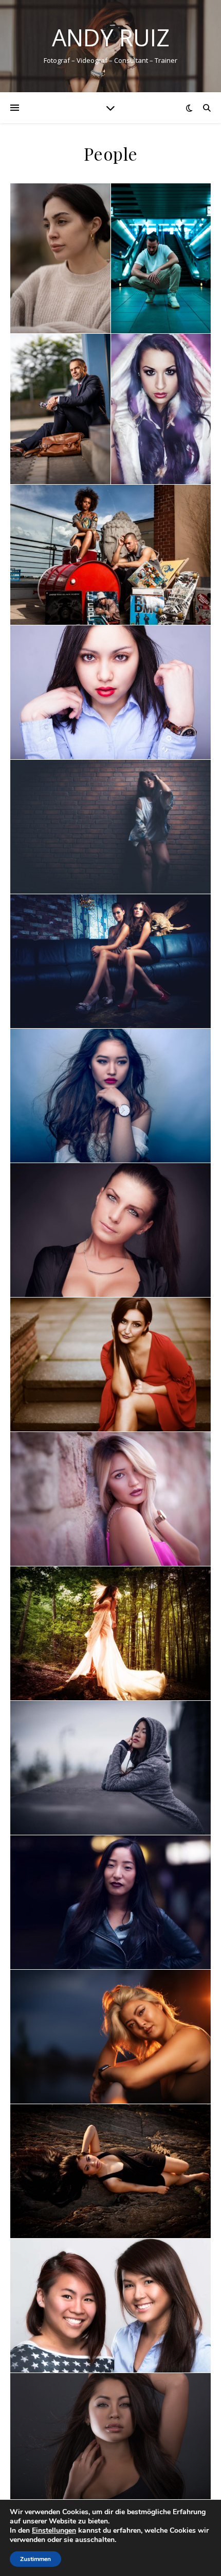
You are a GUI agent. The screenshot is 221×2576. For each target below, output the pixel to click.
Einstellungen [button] (54, 2530)
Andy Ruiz (111, 37)
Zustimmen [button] (35, 2559)
